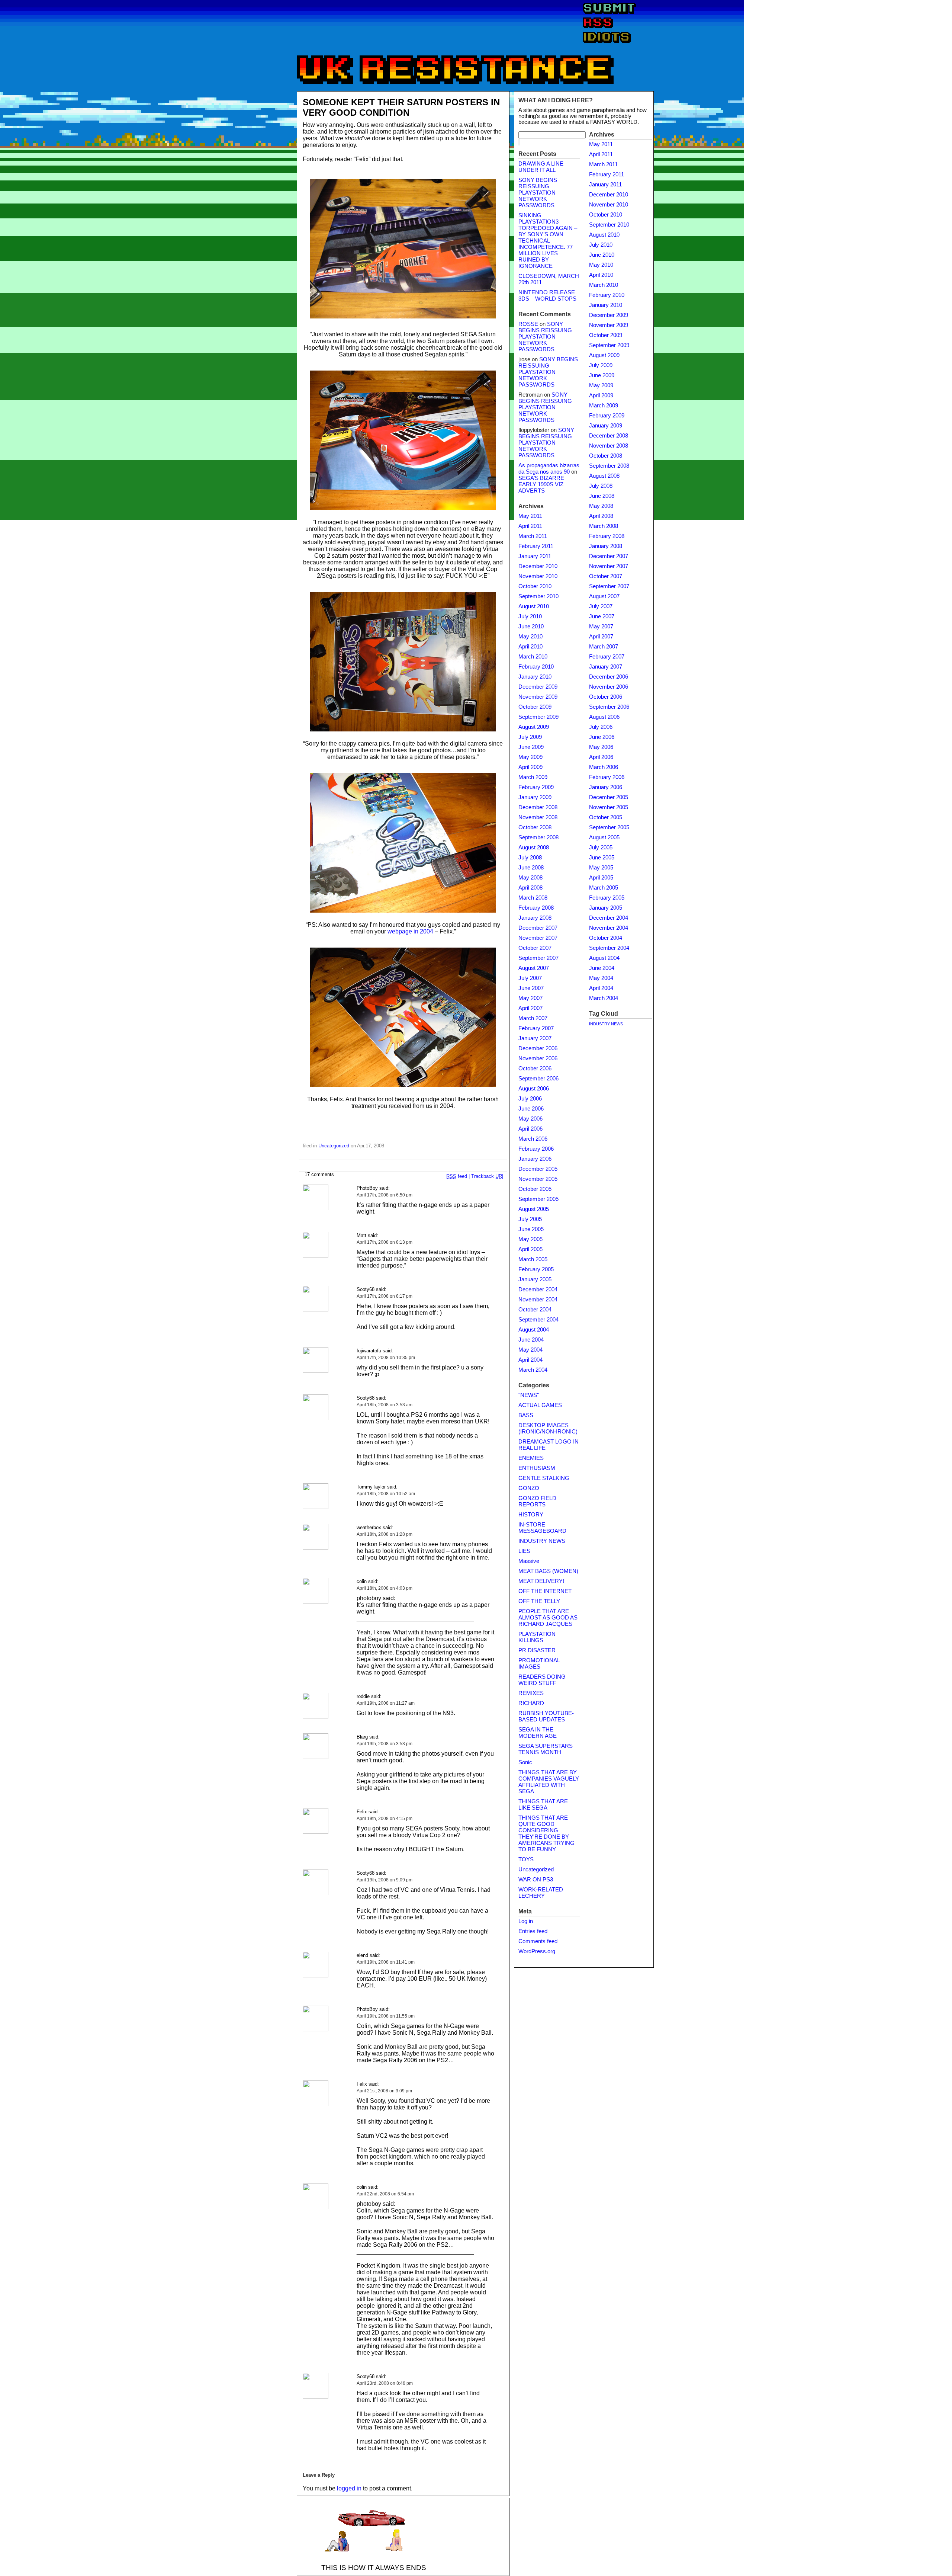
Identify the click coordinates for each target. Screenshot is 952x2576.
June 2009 (531, 747)
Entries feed (533, 1931)
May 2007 (530, 998)
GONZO (529, 1488)
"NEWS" (529, 1395)
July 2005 (530, 1219)
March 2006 (533, 1139)
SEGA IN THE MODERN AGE (538, 1733)
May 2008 (530, 878)
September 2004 (538, 1320)
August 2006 (534, 1089)
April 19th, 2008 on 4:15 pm (385, 1819)
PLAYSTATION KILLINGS (537, 1637)
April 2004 (530, 1360)
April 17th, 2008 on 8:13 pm (385, 1242)
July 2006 (530, 1099)
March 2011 (533, 536)
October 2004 (535, 1310)
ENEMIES (531, 1458)
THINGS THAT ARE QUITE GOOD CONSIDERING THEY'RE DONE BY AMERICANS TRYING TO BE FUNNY (546, 1834)
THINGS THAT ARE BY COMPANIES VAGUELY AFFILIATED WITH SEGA (549, 1782)
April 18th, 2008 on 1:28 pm (385, 1534)
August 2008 (534, 848)
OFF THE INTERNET (545, 1591)
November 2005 (538, 1179)
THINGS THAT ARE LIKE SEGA (543, 1805)
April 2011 (530, 526)
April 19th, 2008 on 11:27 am (386, 1703)
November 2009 (538, 697)
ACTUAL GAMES (540, 1405)
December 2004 (538, 1289)
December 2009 (538, 687)
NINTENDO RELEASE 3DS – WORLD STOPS (547, 296)
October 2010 (535, 586)
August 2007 (534, 968)
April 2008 (530, 888)
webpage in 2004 (410, 931)
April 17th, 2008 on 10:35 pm (386, 1358)
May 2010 (530, 637)
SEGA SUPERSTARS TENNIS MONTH (546, 1749)
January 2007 (535, 1038)
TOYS (526, 1859)
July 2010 (530, 616)
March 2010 (533, 657)
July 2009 (530, 737)
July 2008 (530, 858)
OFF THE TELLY (539, 1601)
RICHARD (531, 1703)
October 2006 (535, 1068)
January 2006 (535, 1159)
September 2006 (538, 1079)
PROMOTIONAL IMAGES (539, 1664)
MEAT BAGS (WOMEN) (548, 1571)
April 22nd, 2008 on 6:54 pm (385, 2194)
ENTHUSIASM (537, 1468)
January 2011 (535, 556)
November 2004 (538, 1300)
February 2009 (536, 787)
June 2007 (531, 988)
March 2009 (533, 777)
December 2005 (538, 1169)
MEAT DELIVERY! (541, 1581)
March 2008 (533, 898)
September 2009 (538, 717)
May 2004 (530, 1350)
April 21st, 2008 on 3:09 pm (384, 2091)
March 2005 (533, 1259)
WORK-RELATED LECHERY (541, 1893)
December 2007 (538, 928)
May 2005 (530, 1239)
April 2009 (530, 767)
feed (457, 1176)
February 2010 (536, 667)
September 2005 (538, 1199)
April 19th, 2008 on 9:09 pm (385, 1880)
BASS (526, 1415)
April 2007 (530, 1008)
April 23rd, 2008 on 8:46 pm (385, 2383)
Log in (526, 1921)
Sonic (525, 1762)
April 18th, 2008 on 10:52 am (386, 1494)
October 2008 (535, 827)
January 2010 (535, 677)
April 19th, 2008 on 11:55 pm (386, 2016)
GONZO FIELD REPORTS (537, 1501)
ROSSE (528, 324)
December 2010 (538, 566)
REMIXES (531, 1693)
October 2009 (535, 707)
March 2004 (533, 1370)
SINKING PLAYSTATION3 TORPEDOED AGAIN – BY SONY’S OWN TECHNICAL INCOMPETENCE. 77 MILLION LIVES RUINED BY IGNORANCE (548, 241)
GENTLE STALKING (544, 1478)
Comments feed (538, 1941)
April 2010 (530, 647)
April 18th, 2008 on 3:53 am (385, 1405)
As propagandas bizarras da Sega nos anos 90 (549, 469)
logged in (349, 2488)
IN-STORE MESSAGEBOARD (542, 1528)
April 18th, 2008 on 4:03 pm (385, 1588)
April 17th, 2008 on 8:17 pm (385, 1296)
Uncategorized (334, 1146)
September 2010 (538, 596)
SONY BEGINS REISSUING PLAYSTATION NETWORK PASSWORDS (538, 193)
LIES (524, 1551)
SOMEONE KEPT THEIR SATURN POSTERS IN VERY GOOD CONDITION (401, 107)
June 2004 (531, 1340)
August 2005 (534, 1209)
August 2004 (534, 1330)
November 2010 (538, 576)
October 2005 (535, 1189)
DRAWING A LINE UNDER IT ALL (541, 167)
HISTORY (531, 1515)
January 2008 (535, 918)
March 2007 (533, 1018)
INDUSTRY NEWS (542, 1541)
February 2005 (536, 1269)
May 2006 (530, 1119)
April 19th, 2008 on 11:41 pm (386, 1962)
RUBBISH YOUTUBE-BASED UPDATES (546, 1716)
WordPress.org (537, 1951)
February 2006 (536, 1149)
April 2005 (530, 1249)
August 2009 (534, 727)
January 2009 (535, 797)
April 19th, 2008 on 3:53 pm (385, 1744)
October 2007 (535, 948)
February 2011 (536, 546)
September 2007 (538, 958)
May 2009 (530, 757)
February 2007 (536, 1028)
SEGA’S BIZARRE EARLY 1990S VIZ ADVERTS (541, 484)
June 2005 (531, 1229)
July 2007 (530, 978)
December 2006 (538, 1048)
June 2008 (531, 868)
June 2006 (531, 1109)
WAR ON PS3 (536, 1880)
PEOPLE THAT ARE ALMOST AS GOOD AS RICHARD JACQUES (548, 1618)
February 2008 (536, 908)
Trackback (487, 1176)
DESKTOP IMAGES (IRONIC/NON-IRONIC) (548, 1428)
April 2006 (530, 1129)
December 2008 (538, 807)
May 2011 (530, 516)
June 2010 (531, 627)
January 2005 (535, 1279)
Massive (529, 1561)
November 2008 (538, 817)
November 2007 (538, 938)
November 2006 (538, 1058)
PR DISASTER (537, 1650)
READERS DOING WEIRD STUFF (542, 1680)
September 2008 (538, 837)
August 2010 (534, 606)
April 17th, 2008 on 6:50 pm (385, 1195)
